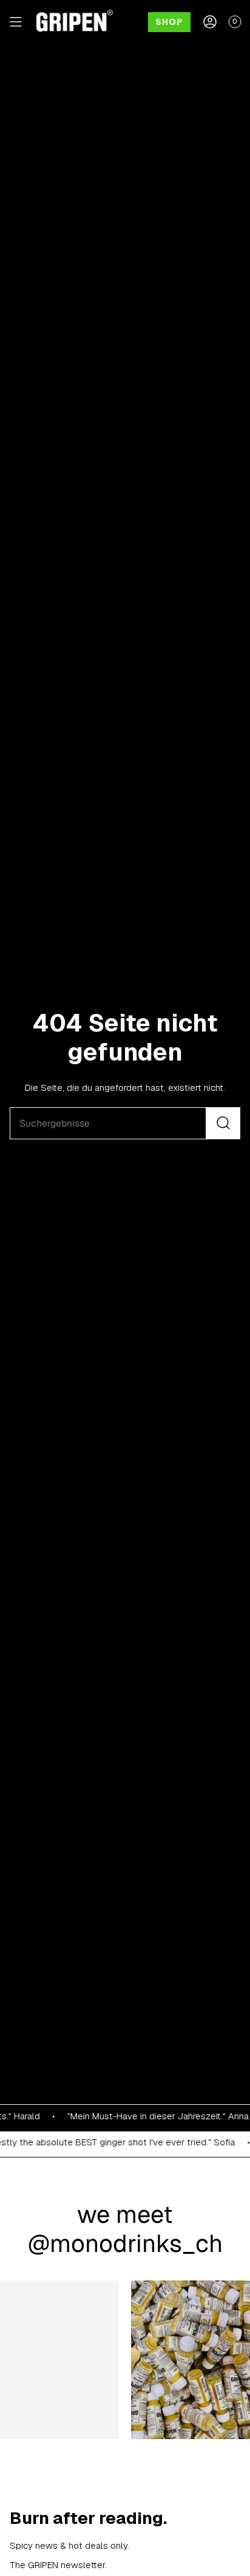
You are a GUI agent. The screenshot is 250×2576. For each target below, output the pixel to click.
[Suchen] (223, 1123)
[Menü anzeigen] (16, 22)
